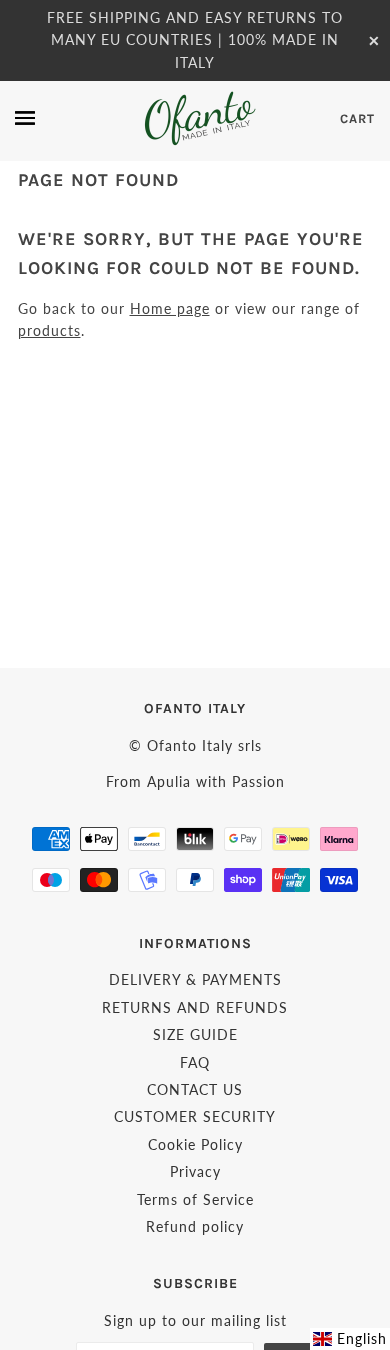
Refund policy (195, 1226)
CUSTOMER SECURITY (195, 1116)
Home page (170, 308)
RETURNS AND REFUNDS (195, 1007)
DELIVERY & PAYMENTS (195, 979)
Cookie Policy (195, 1144)
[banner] (198, 118)
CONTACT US (195, 1089)
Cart (357, 118)
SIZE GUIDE (195, 1034)
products (49, 330)
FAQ (195, 1062)
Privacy (195, 1171)
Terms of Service (195, 1199)
